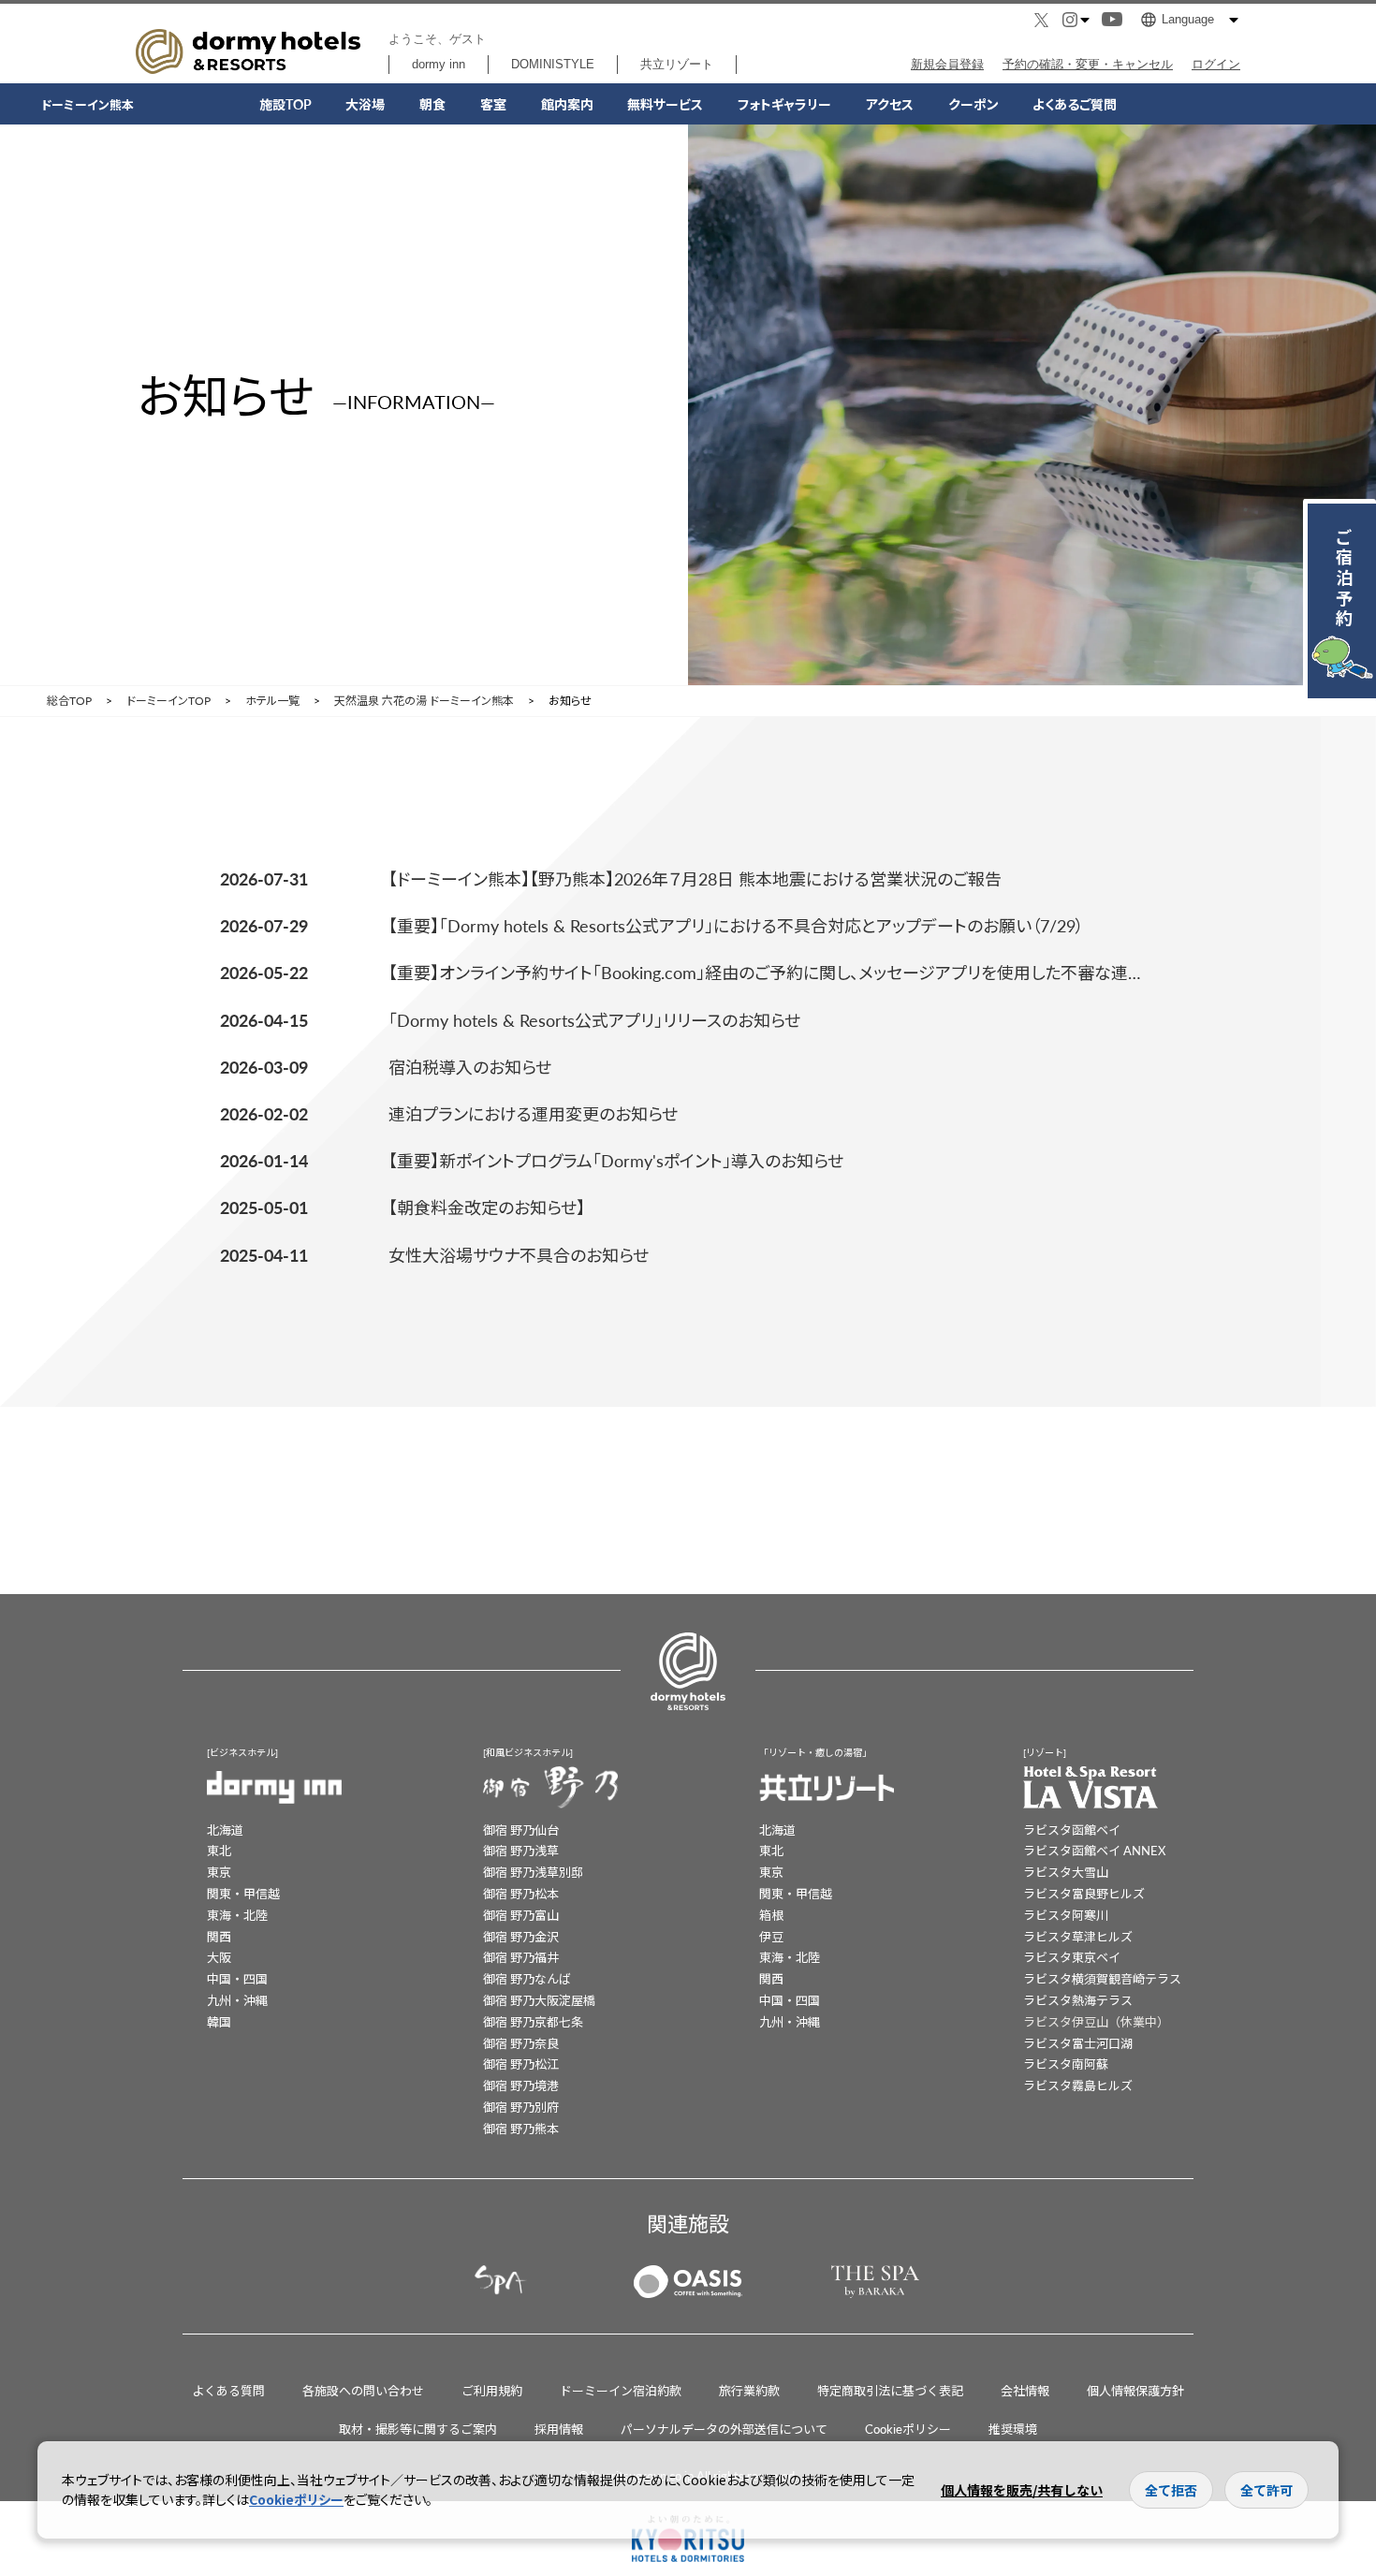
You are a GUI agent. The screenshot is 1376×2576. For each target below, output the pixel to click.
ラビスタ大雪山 (1066, 1872)
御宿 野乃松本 (521, 1893)
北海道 (225, 1830)
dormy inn (439, 64)
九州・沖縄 (237, 2000)
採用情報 (559, 2429)
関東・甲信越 (243, 1893)
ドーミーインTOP (168, 701)
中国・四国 (237, 1978)
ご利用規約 (492, 2390)
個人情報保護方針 (1135, 2390)
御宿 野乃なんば (527, 1978)
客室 (493, 104)
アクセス (890, 104)
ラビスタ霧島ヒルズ (1078, 2085)
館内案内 (567, 104)
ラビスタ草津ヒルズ (1078, 1936)
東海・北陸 (237, 1915)
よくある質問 (228, 2390)
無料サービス (665, 104)
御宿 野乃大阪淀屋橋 (539, 2000)
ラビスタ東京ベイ (1072, 1957)
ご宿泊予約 (1344, 577)
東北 (219, 1850)
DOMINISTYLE (553, 64)
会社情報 (1025, 2390)
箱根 (771, 1915)
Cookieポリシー (908, 2429)
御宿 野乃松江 (521, 2064)
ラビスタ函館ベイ (1072, 1830)
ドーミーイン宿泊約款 (621, 2390)
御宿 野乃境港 (521, 2085)
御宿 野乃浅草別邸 (533, 1872)
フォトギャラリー (784, 104)
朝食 (432, 104)
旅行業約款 (749, 2390)
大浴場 (365, 104)
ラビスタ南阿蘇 (1066, 2064)
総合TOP (69, 701)
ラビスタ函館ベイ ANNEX (1094, 1850)
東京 (219, 1872)
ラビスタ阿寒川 (1066, 1915)
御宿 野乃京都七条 (533, 2021)
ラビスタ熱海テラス (1078, 2000)
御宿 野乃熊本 (521, 2128)
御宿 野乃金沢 (521, 1936)
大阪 (219, 1957)
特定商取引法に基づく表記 (890, 2390)
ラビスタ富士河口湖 (1078, 2043)
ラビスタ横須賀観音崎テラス (1102, 1978)
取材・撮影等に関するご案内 (418, 2429)
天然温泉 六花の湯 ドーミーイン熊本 (424, 701)
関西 (219, 1936)
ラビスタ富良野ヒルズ (1084, 1893)
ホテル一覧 (272, 701)
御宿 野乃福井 (521, 1957)
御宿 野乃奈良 (521, 2043)
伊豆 (771, 1936)
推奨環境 (1013, 2429)
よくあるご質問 (1075, 104)
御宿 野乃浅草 (521, 1850)
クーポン (973, 104)
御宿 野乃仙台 (521, 1830)
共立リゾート (677, 64)
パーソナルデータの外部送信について (724, 2429)
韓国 (219, 2021)
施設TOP (285, 104)
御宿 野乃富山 (521, 1915)
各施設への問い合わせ (363, 2390)
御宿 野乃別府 (521, 2107)
